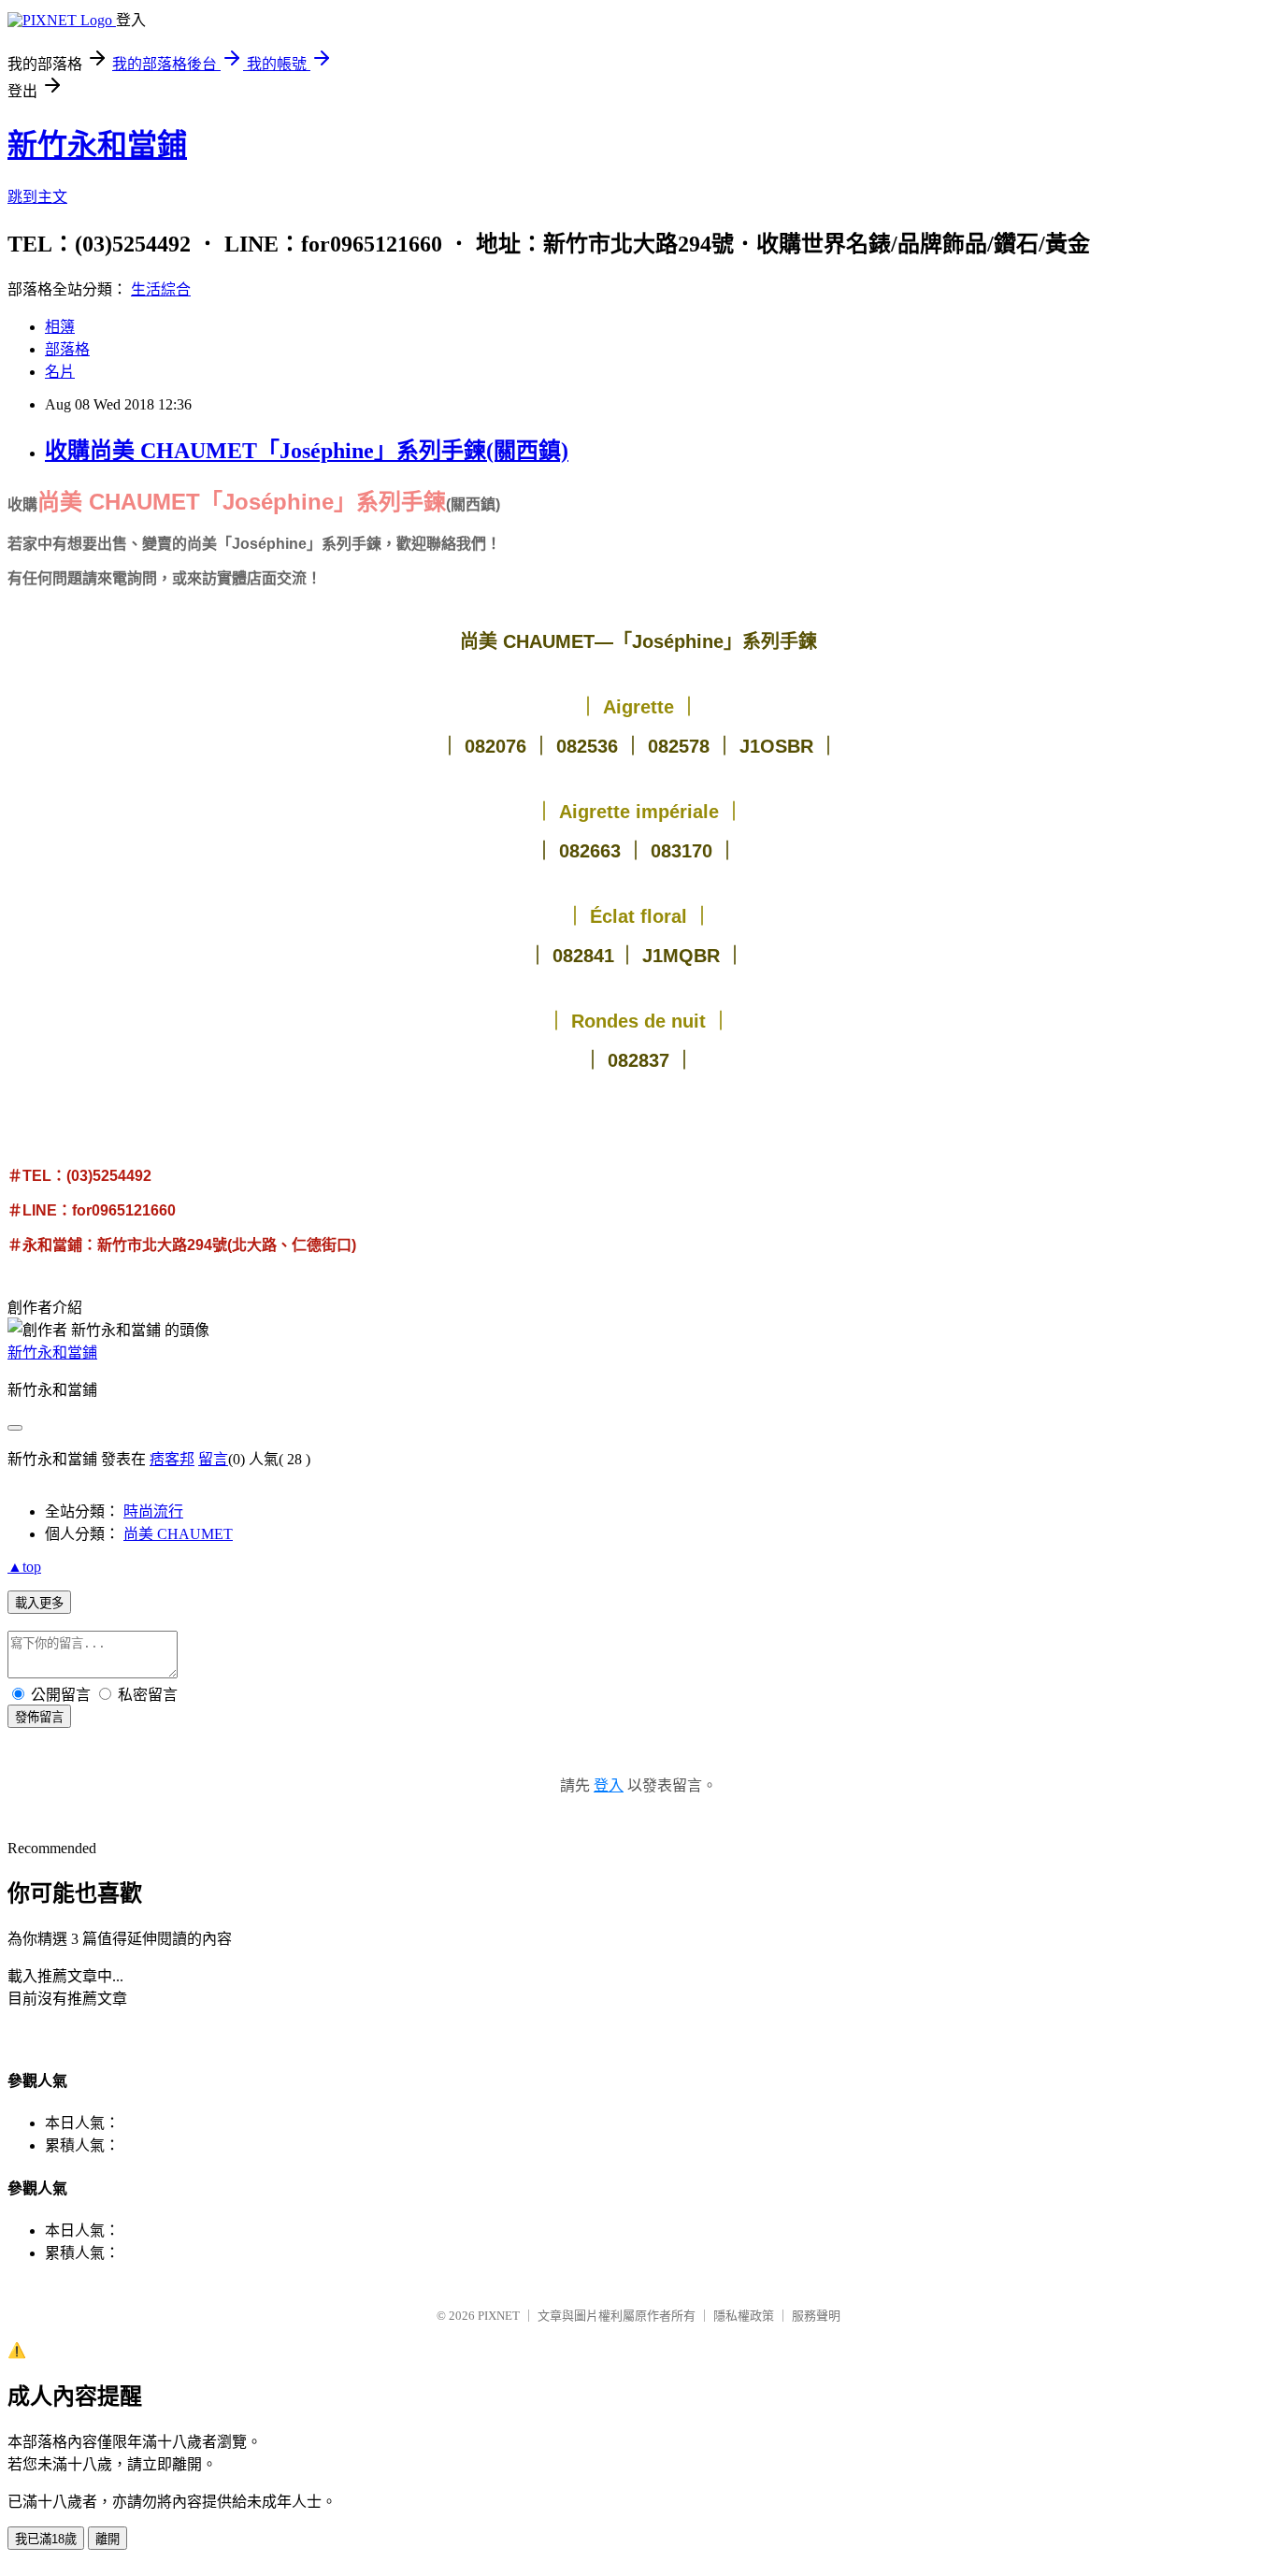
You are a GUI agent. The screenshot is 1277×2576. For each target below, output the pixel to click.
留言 (213, 1459)
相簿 (60, 327)
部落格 (67, 349)
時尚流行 (153, 1511)
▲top (24, 1567)
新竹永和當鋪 (97, 145)
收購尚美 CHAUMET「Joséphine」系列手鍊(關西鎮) (307, 451)
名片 (60, 372)
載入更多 (39, 1603)
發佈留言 (39, 1717)
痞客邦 (172, 1459)
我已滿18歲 (46, 2539)
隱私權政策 (744, 2316)
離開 (108, 2539)
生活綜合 (161, 289)
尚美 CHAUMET (178, 1534)
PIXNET (499, 2316)
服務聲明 (816, 2316)
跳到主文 (37, 197)
